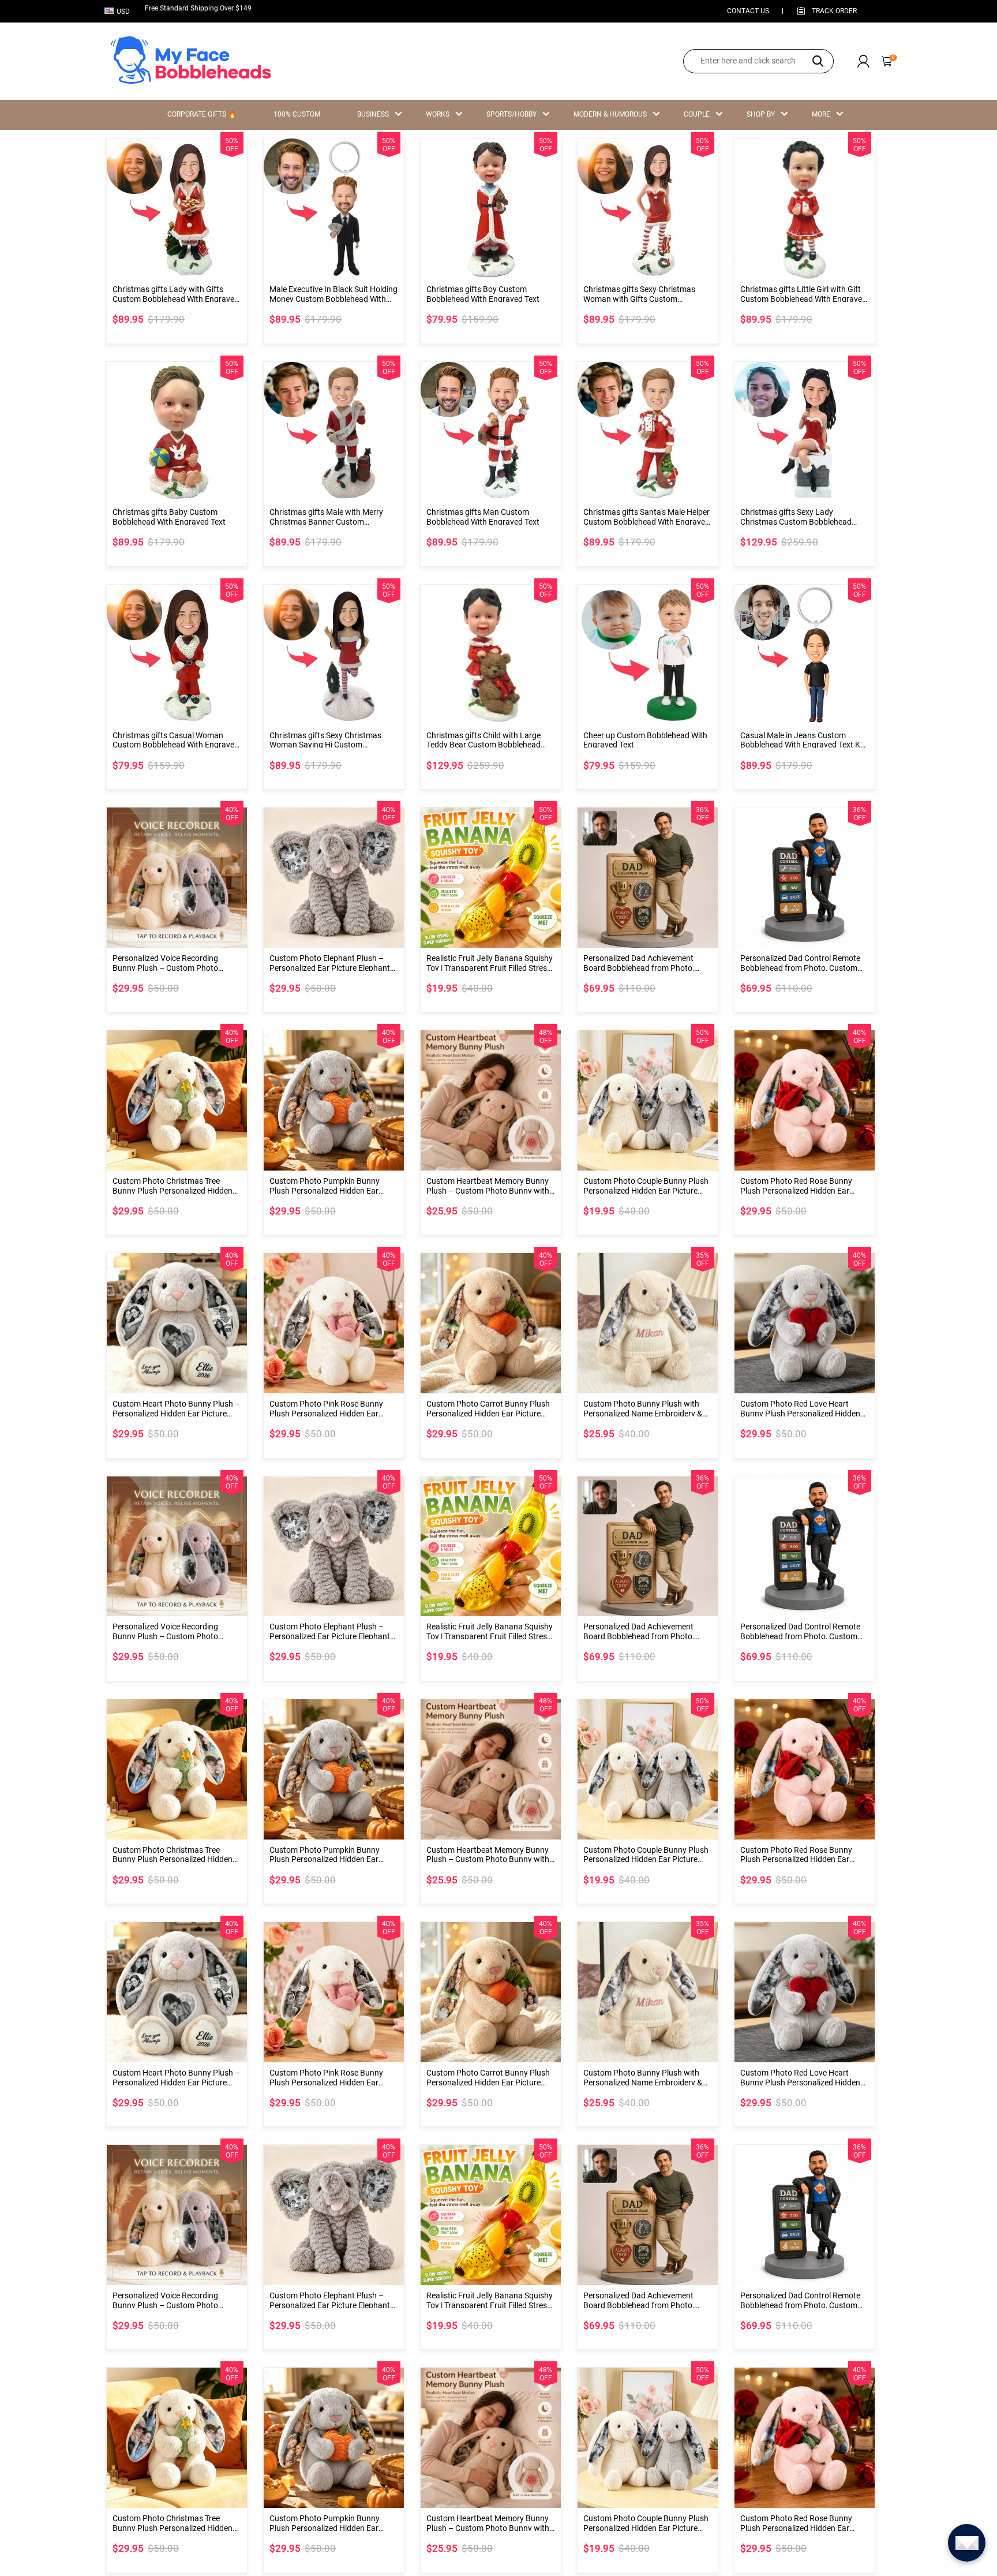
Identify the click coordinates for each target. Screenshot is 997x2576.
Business (373, 114)
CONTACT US (748, 11)
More (821, 114)
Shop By (761, 114)
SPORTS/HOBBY (511, 114)
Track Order (834, 11)
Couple (697, 114)
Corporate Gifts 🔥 (202, 114)
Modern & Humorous (610, 114)
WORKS (438, 114)
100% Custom (297, 114)
